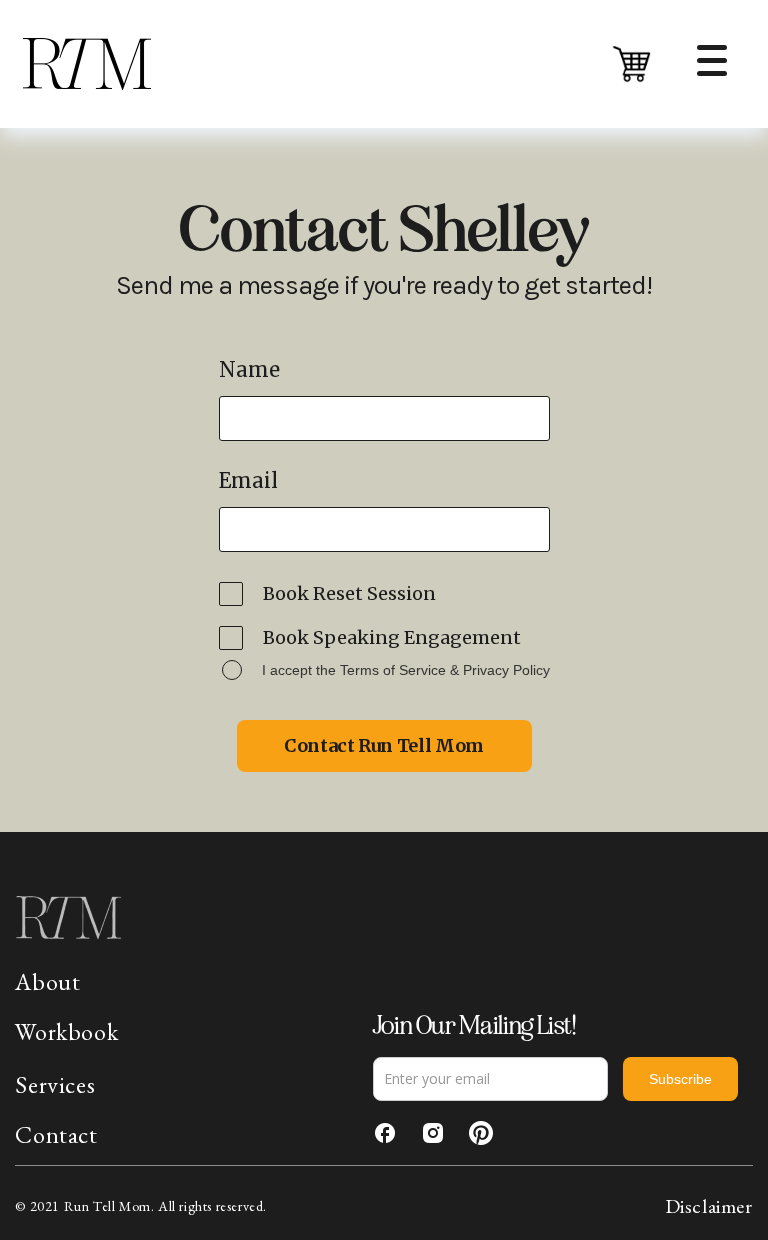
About (47, 982)
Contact (56, 1135)
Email (248, 481)
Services (55, 1085)
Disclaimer (709, 1206)
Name (249, 370)
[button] (631, 63)
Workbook (66, 1031)
